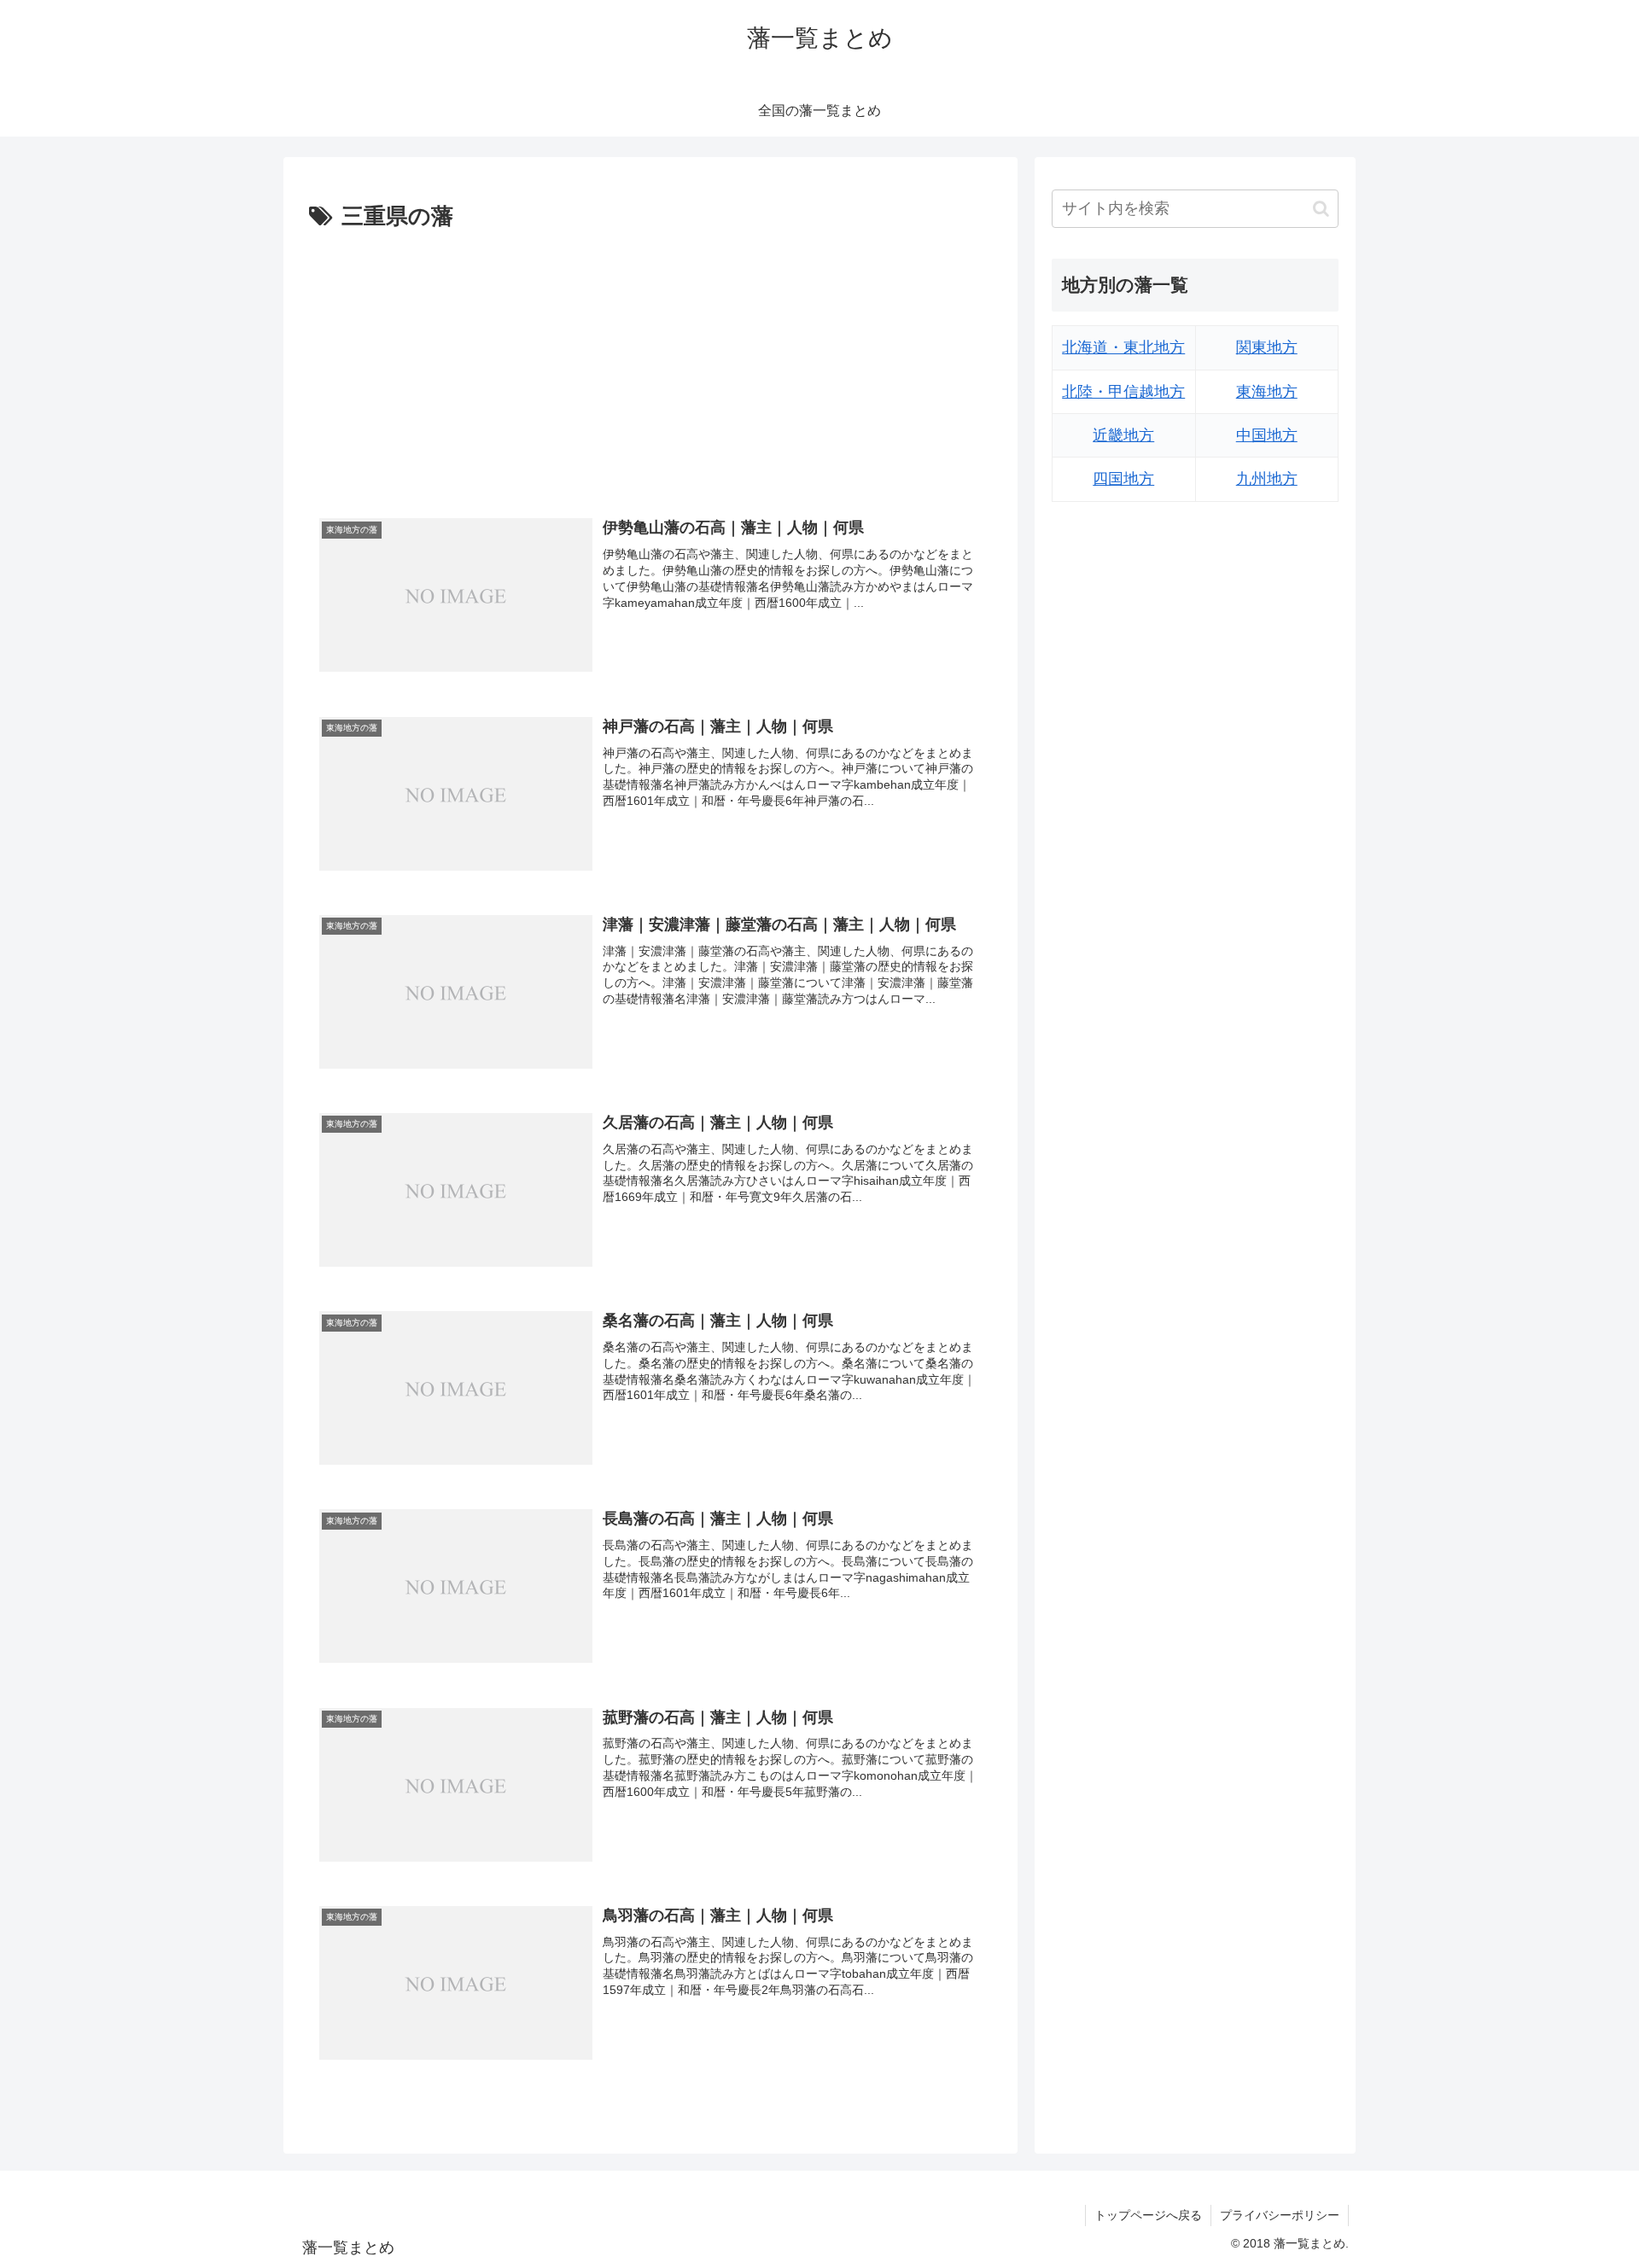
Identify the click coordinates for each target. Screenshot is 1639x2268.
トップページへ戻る (1148, 2215)
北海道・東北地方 (1123, 347)
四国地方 (1123, 479)
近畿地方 (1123, 435)
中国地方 (1267, 435)
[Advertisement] (650, 364)
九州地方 (1267, 479)
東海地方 (1267, 392)
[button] (1321, 209)
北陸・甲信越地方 (1123, 392)
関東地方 (1267, 347)
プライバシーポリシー (1280, 2215)
